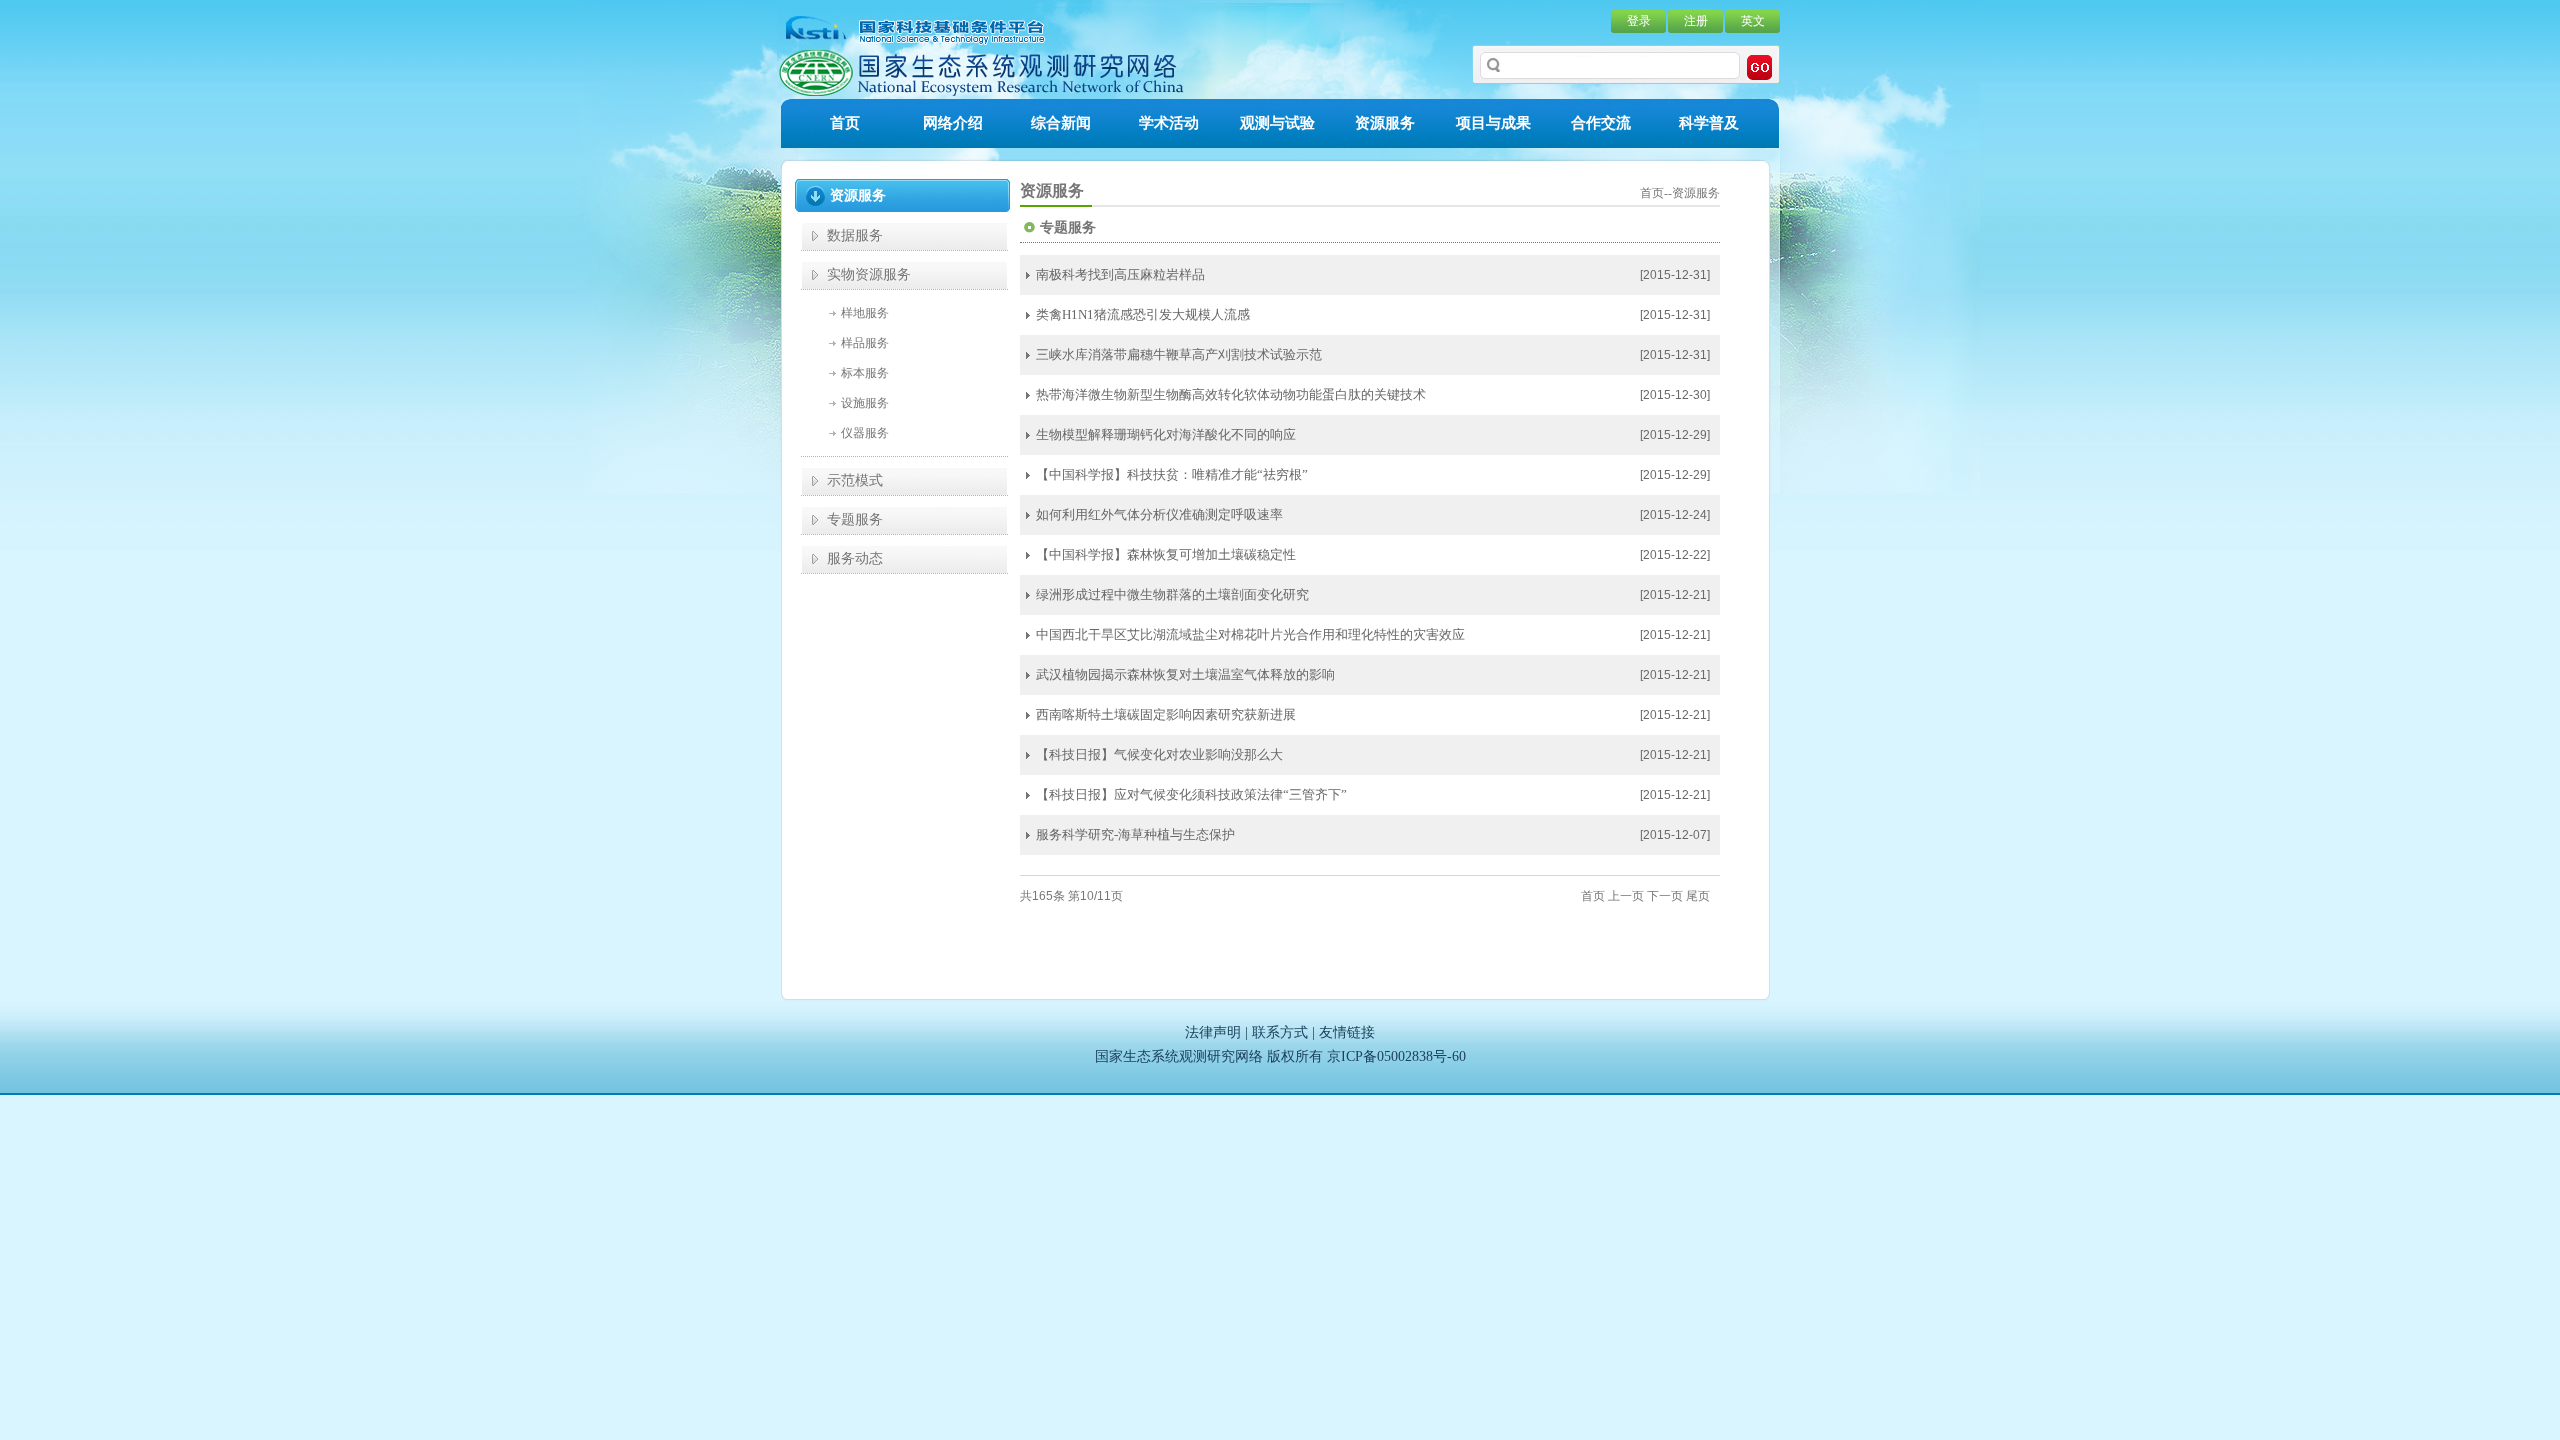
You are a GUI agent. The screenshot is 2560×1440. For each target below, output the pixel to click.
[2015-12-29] (1675, 435)
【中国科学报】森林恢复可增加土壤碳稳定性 (1166, 554)
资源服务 (1385, 123)
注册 (1696, 21)
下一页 (1665, 896)
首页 (845, 123)
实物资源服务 (869, 274)
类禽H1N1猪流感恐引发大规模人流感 (1143, 314)
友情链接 (1347, 1032)
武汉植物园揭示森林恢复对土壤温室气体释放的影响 (1185, 674)
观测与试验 (1277, 123)
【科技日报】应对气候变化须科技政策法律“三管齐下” (1191, 794)
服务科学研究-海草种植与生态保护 (1135, 834)
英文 (1753, 21)
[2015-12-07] (1675, 835)
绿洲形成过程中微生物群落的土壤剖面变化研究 (1172, 594)
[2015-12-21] (1675, 595)
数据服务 (855, 235)
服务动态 (855, 558)
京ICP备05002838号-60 (1396, 1056)
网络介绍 (953, 123)
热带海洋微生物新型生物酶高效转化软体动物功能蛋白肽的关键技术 (1231, 394)
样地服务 (865, 313)
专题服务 (855, 519)
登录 (1639, 21)
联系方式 (1280, 1032)
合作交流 (1601, 123)
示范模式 (855, 480)
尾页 (1698, 896)
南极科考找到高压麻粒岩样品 (1120, 274)
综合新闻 (1061, 123)
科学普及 (1709, 123)
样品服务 (865, 343)
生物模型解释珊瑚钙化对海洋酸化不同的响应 (1166, 434)
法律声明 (1213, 1032)
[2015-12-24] (1675, 515)
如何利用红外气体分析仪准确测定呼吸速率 (1159, 514)
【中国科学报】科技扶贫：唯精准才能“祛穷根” (1172, 474)
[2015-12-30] (1675, 395)
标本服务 (865, 373)
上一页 (1626, 896)
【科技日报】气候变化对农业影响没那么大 (1159, 754)
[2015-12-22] (1675, 555)
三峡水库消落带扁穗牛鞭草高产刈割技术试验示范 (1179, 354)
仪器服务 (865, 433)
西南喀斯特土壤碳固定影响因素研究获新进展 (1166, 714)
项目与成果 (1493, 123)
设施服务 (865, 403)
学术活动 (1169, 123)
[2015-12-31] (1675, 275)
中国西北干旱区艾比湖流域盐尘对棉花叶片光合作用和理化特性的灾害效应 (1250, 634)
